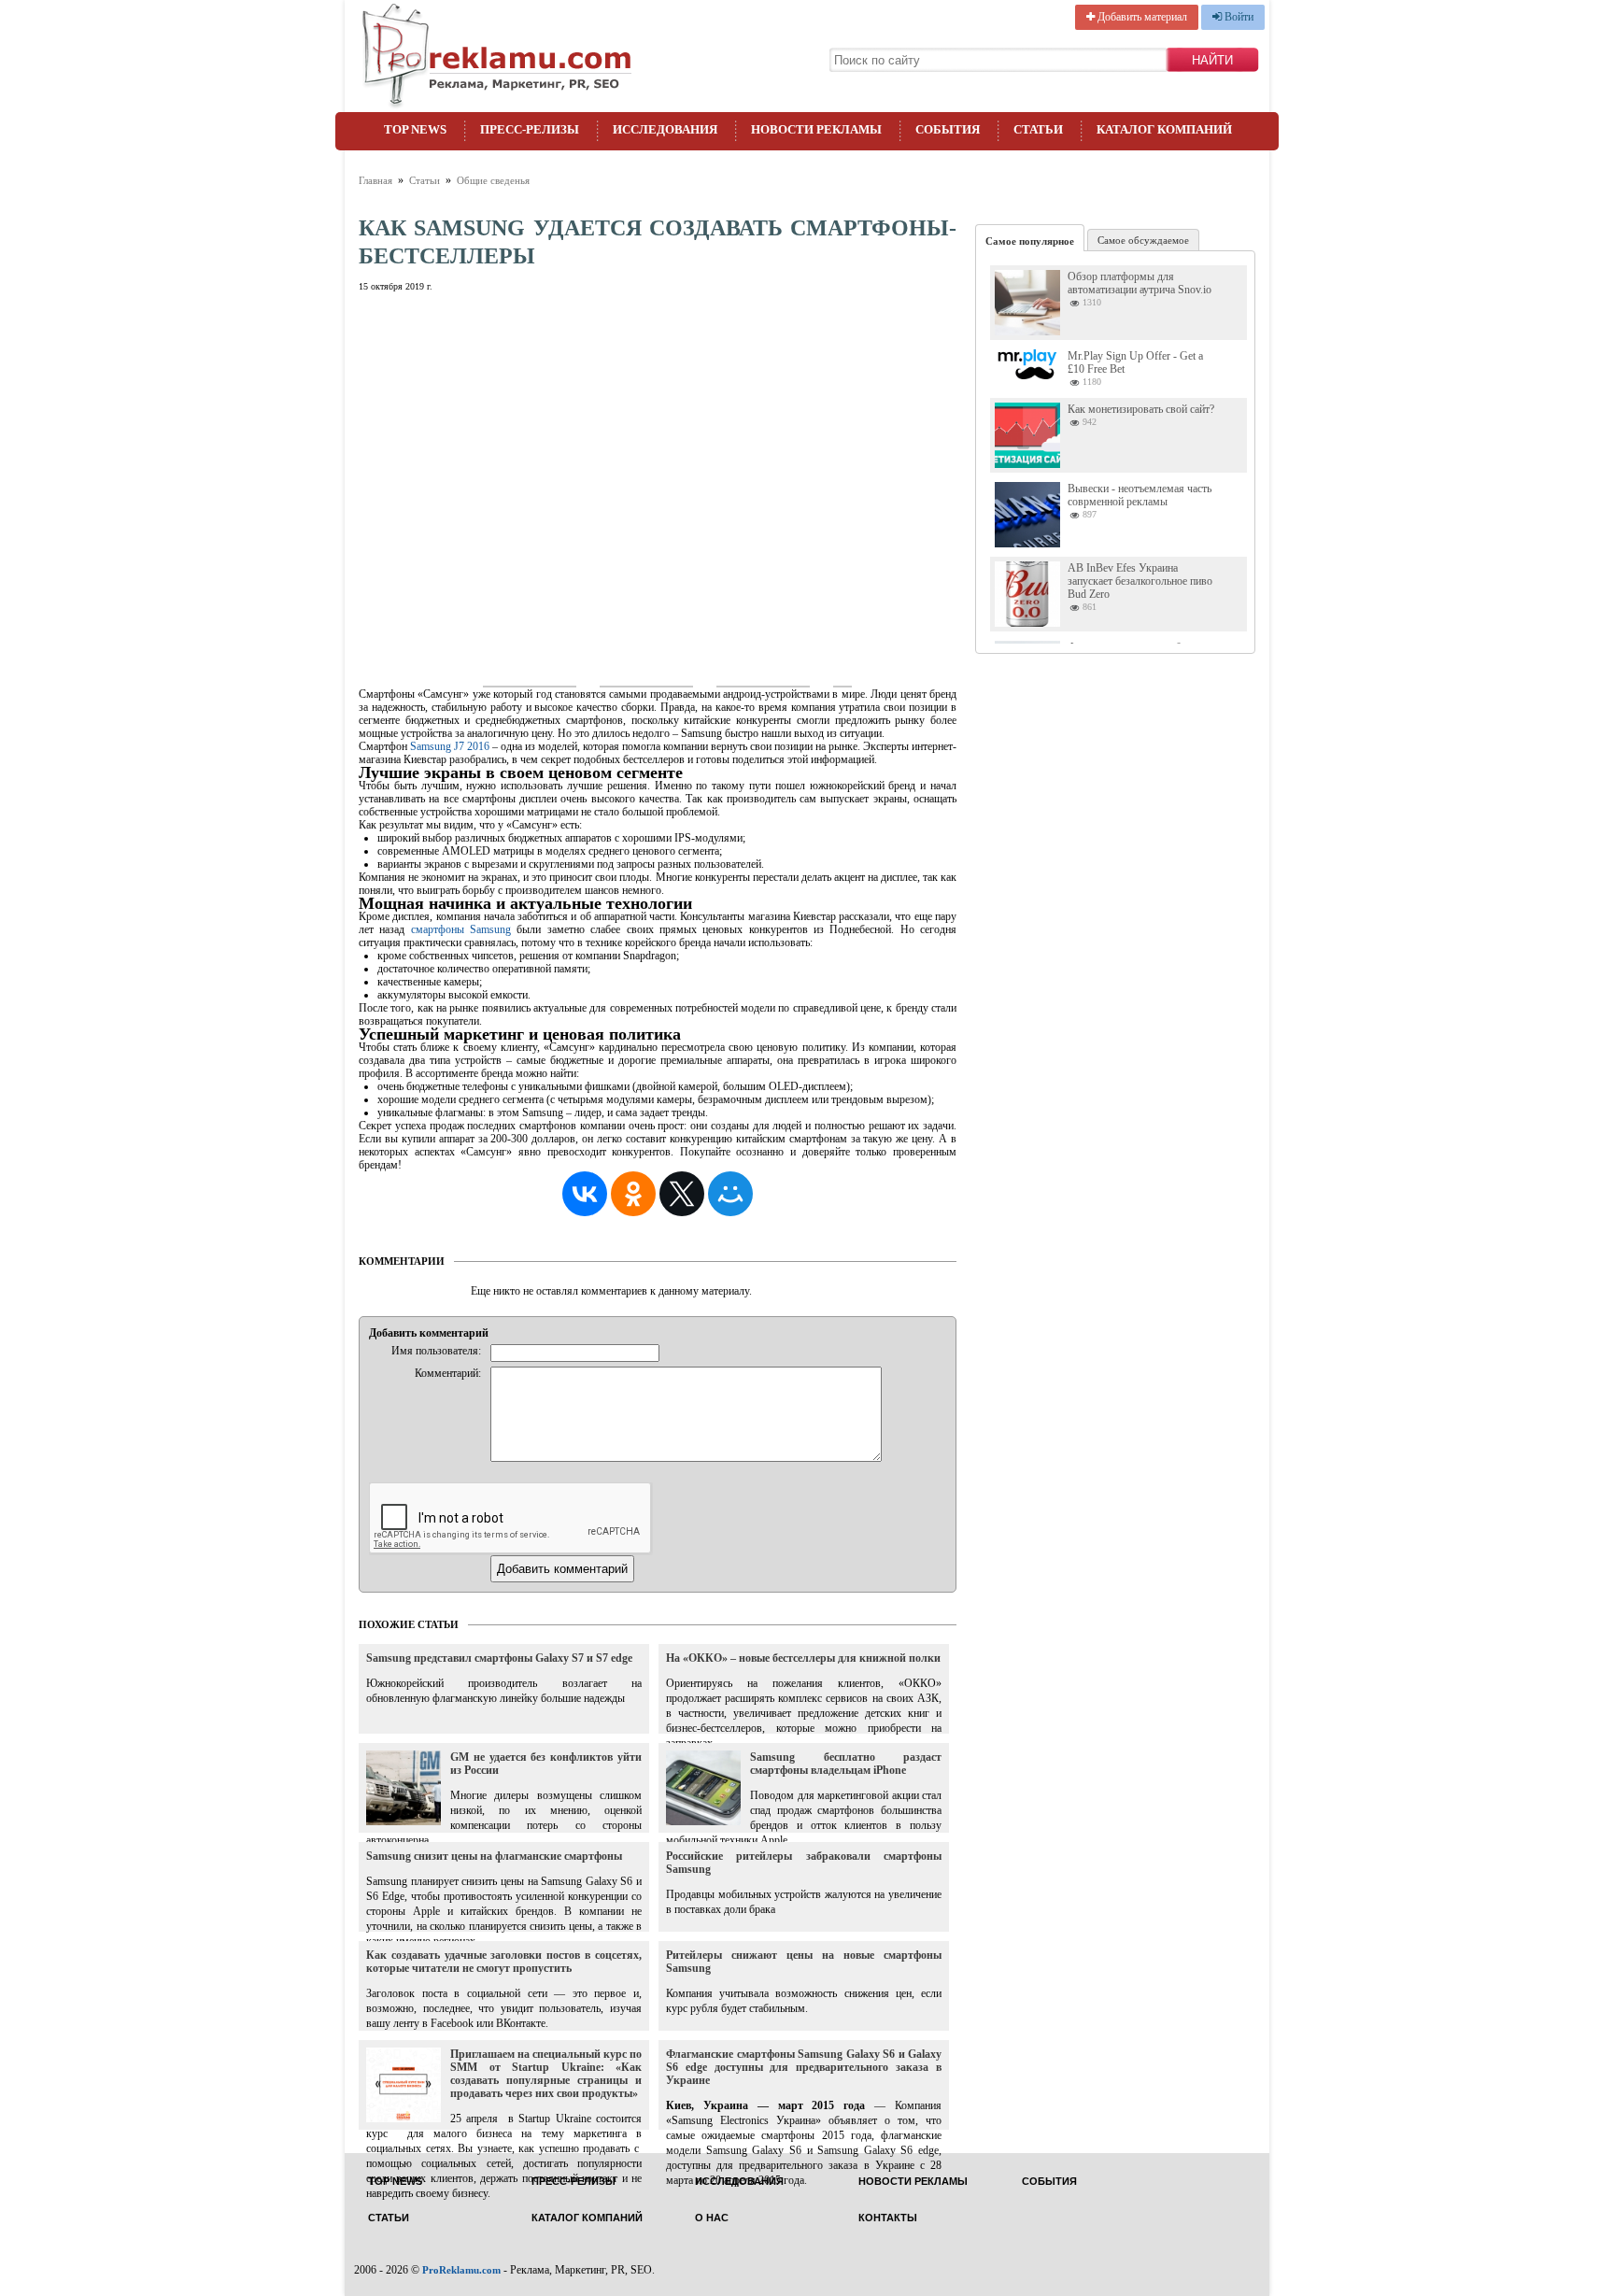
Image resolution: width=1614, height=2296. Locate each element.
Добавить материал (1141, 17)
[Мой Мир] (730, 1194)
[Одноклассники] (633, 1194)
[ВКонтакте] (585, 1194)
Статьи (1038, 129)
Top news (415, 129)
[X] (682, 1194)
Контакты (888, 2218)
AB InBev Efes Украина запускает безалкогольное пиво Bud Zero (1140, 581)
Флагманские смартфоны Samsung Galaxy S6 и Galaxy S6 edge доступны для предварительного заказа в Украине (804, 2067)
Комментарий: (448, 1373)
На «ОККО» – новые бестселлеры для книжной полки (803, 1658)
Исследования (665, 129)
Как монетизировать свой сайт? (1141, 409)
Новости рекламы (816, 129)
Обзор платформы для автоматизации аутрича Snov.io (1140, 283)
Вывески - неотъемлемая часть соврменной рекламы (1140, 495)
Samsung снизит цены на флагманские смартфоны (494, 1856)
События (948, 129)
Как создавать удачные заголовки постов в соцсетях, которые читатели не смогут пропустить (504, 1962)
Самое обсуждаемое (1143, 240)
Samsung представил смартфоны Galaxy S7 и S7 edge (499, 1658)
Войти (1238, 17)
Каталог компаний (1164, 129)
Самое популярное (1030, 241)
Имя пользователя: (436, 1351)
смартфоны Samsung (458, 929)
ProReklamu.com (461, 2270)
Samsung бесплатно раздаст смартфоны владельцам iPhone (846, 1764)
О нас (712, 2218)
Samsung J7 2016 (448, 746)
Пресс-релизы (530, 129)
